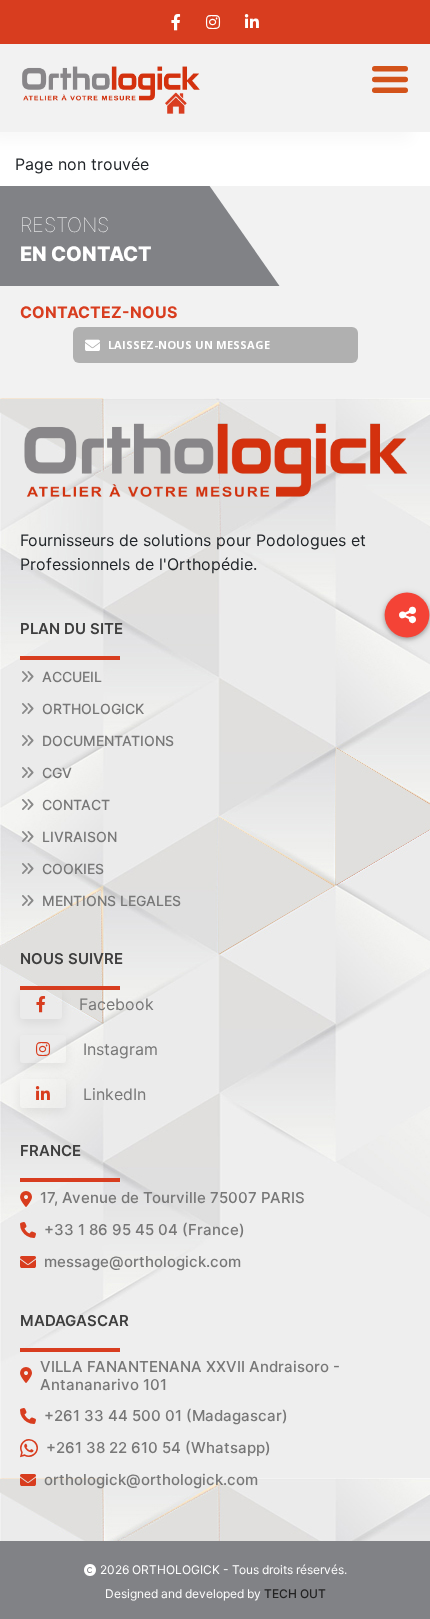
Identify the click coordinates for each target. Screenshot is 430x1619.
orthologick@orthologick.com (151, 1479)
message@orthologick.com (142, 1261)
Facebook (114, 1004)
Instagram (118, 1049)
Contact (76, 804)
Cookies (73, 868)
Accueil (72, 676)
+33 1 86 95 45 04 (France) (144, 1229)
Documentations (108, 740)
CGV (57, 772)
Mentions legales (111, 900)
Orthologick (93, 708)
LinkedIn (112, 1094)
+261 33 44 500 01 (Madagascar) (166, 1415)
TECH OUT (295, 1593)
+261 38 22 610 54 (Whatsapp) (158, 1447)
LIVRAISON (79, 836)
